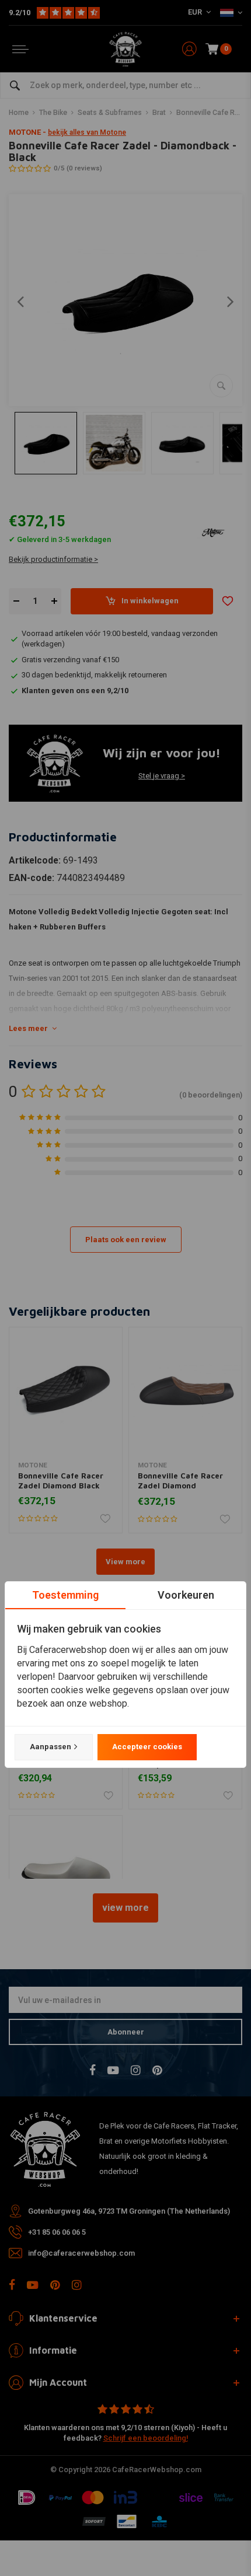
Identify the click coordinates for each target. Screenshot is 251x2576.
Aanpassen (50, 1747)
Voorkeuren (186, 1595)
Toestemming (65, 1595)
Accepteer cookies (147, 1747)
